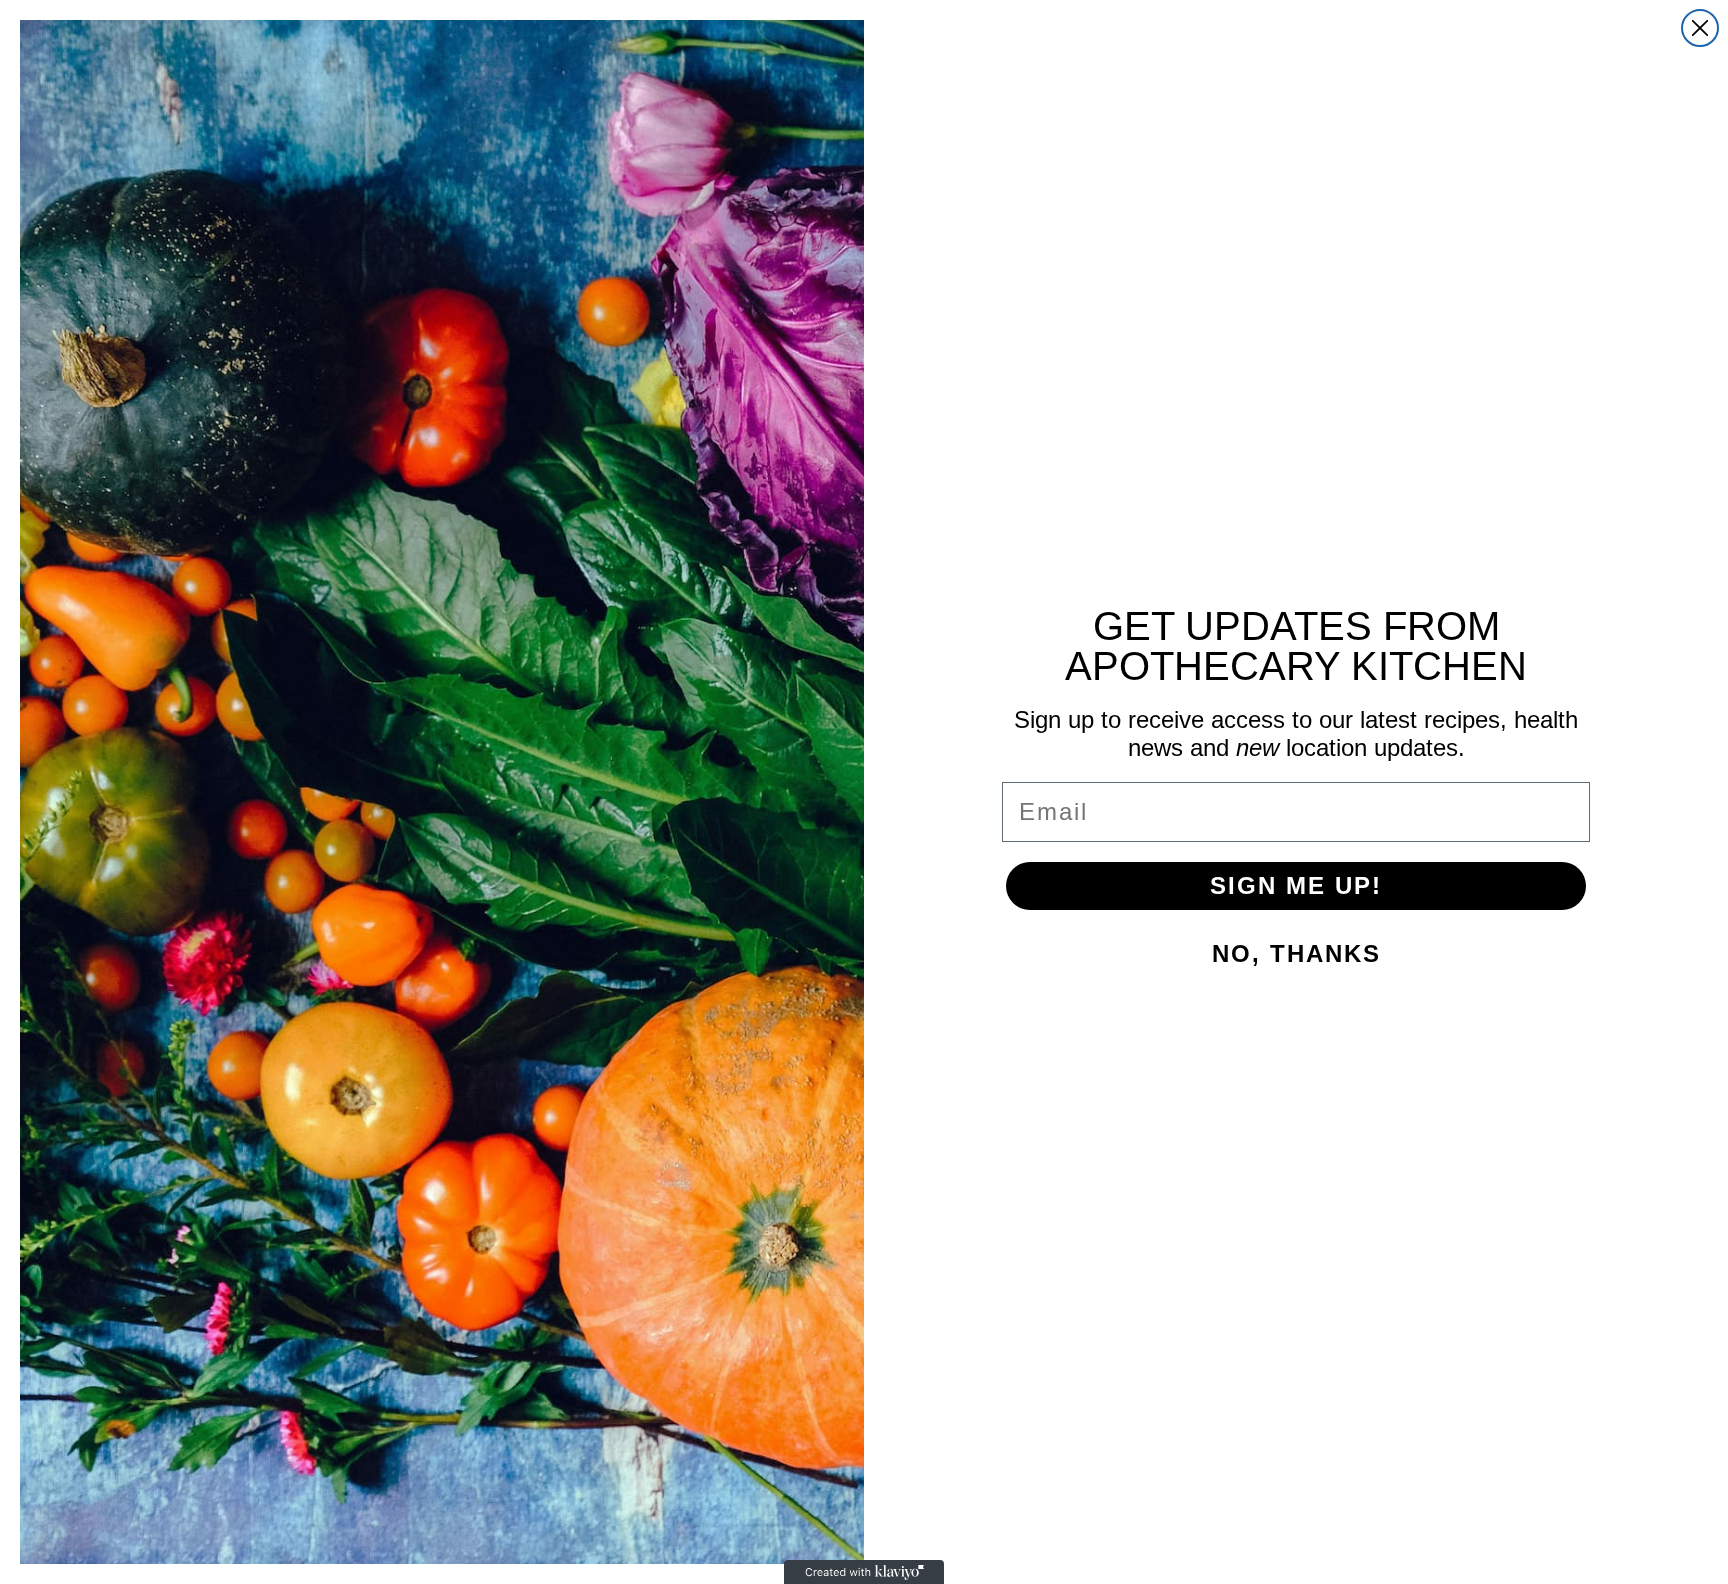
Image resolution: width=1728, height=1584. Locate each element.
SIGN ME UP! (1296, 885)
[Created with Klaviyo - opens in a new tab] (864, 1572)
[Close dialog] (1700, 28)
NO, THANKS (1296, 953)
